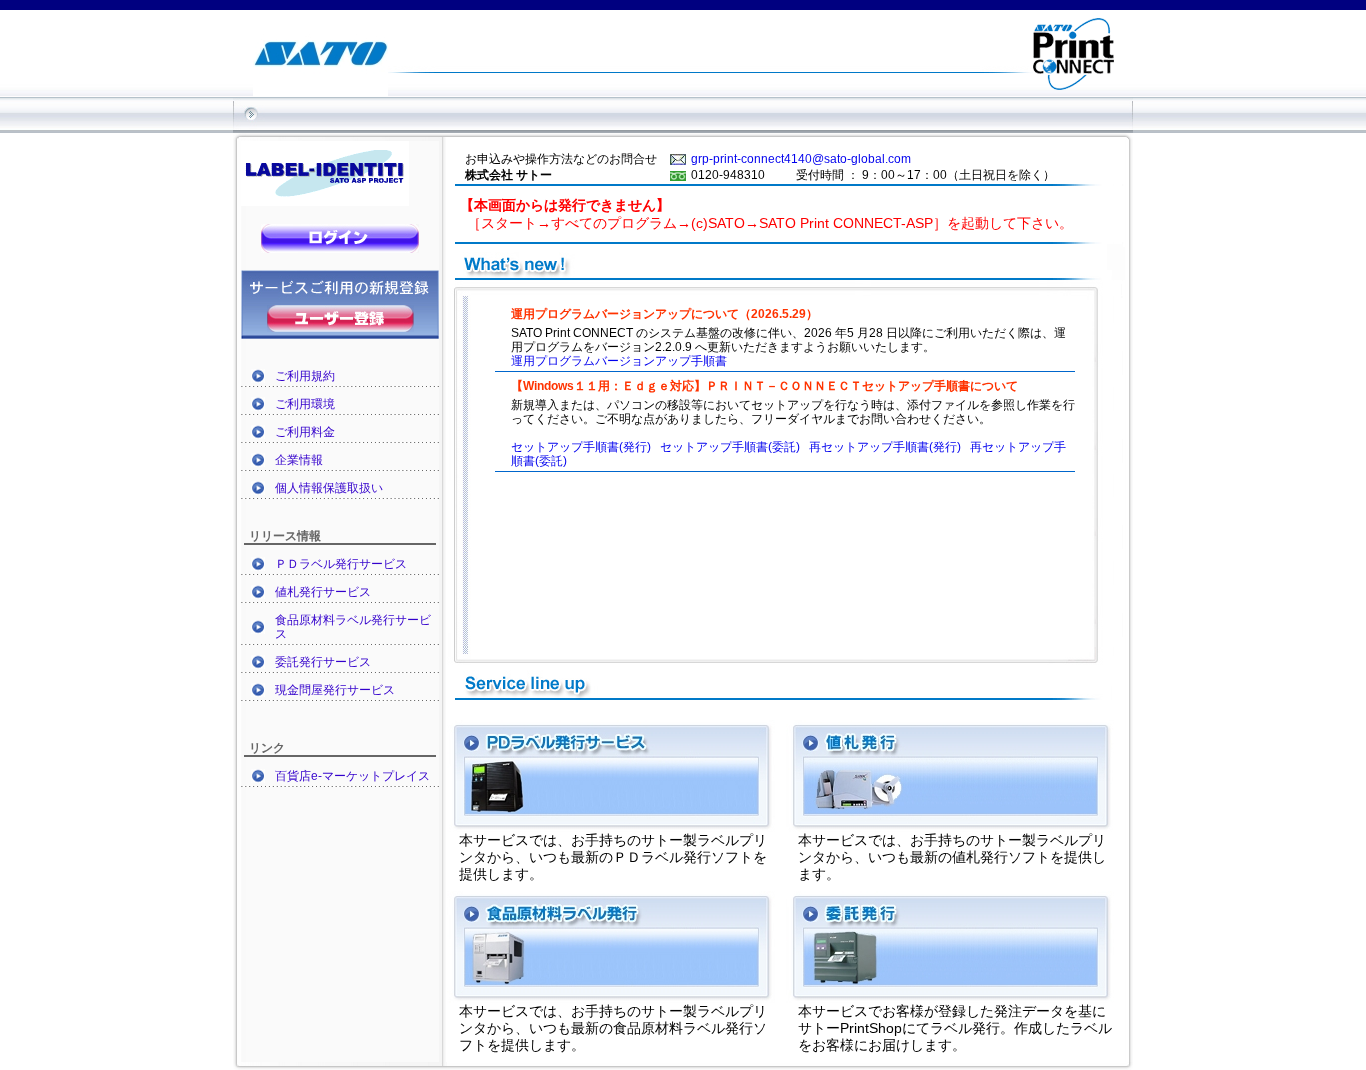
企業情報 (299, 460)
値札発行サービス (323, 592)
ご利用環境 (305, 404)
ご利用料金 (305, 432)
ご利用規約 (305, 376)
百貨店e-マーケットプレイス (352, 776)
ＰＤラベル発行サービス (341, 564)
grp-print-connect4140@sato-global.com (801, 159)
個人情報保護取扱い (329, 488)
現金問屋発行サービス (335, 690)
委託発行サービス (323, 662)
